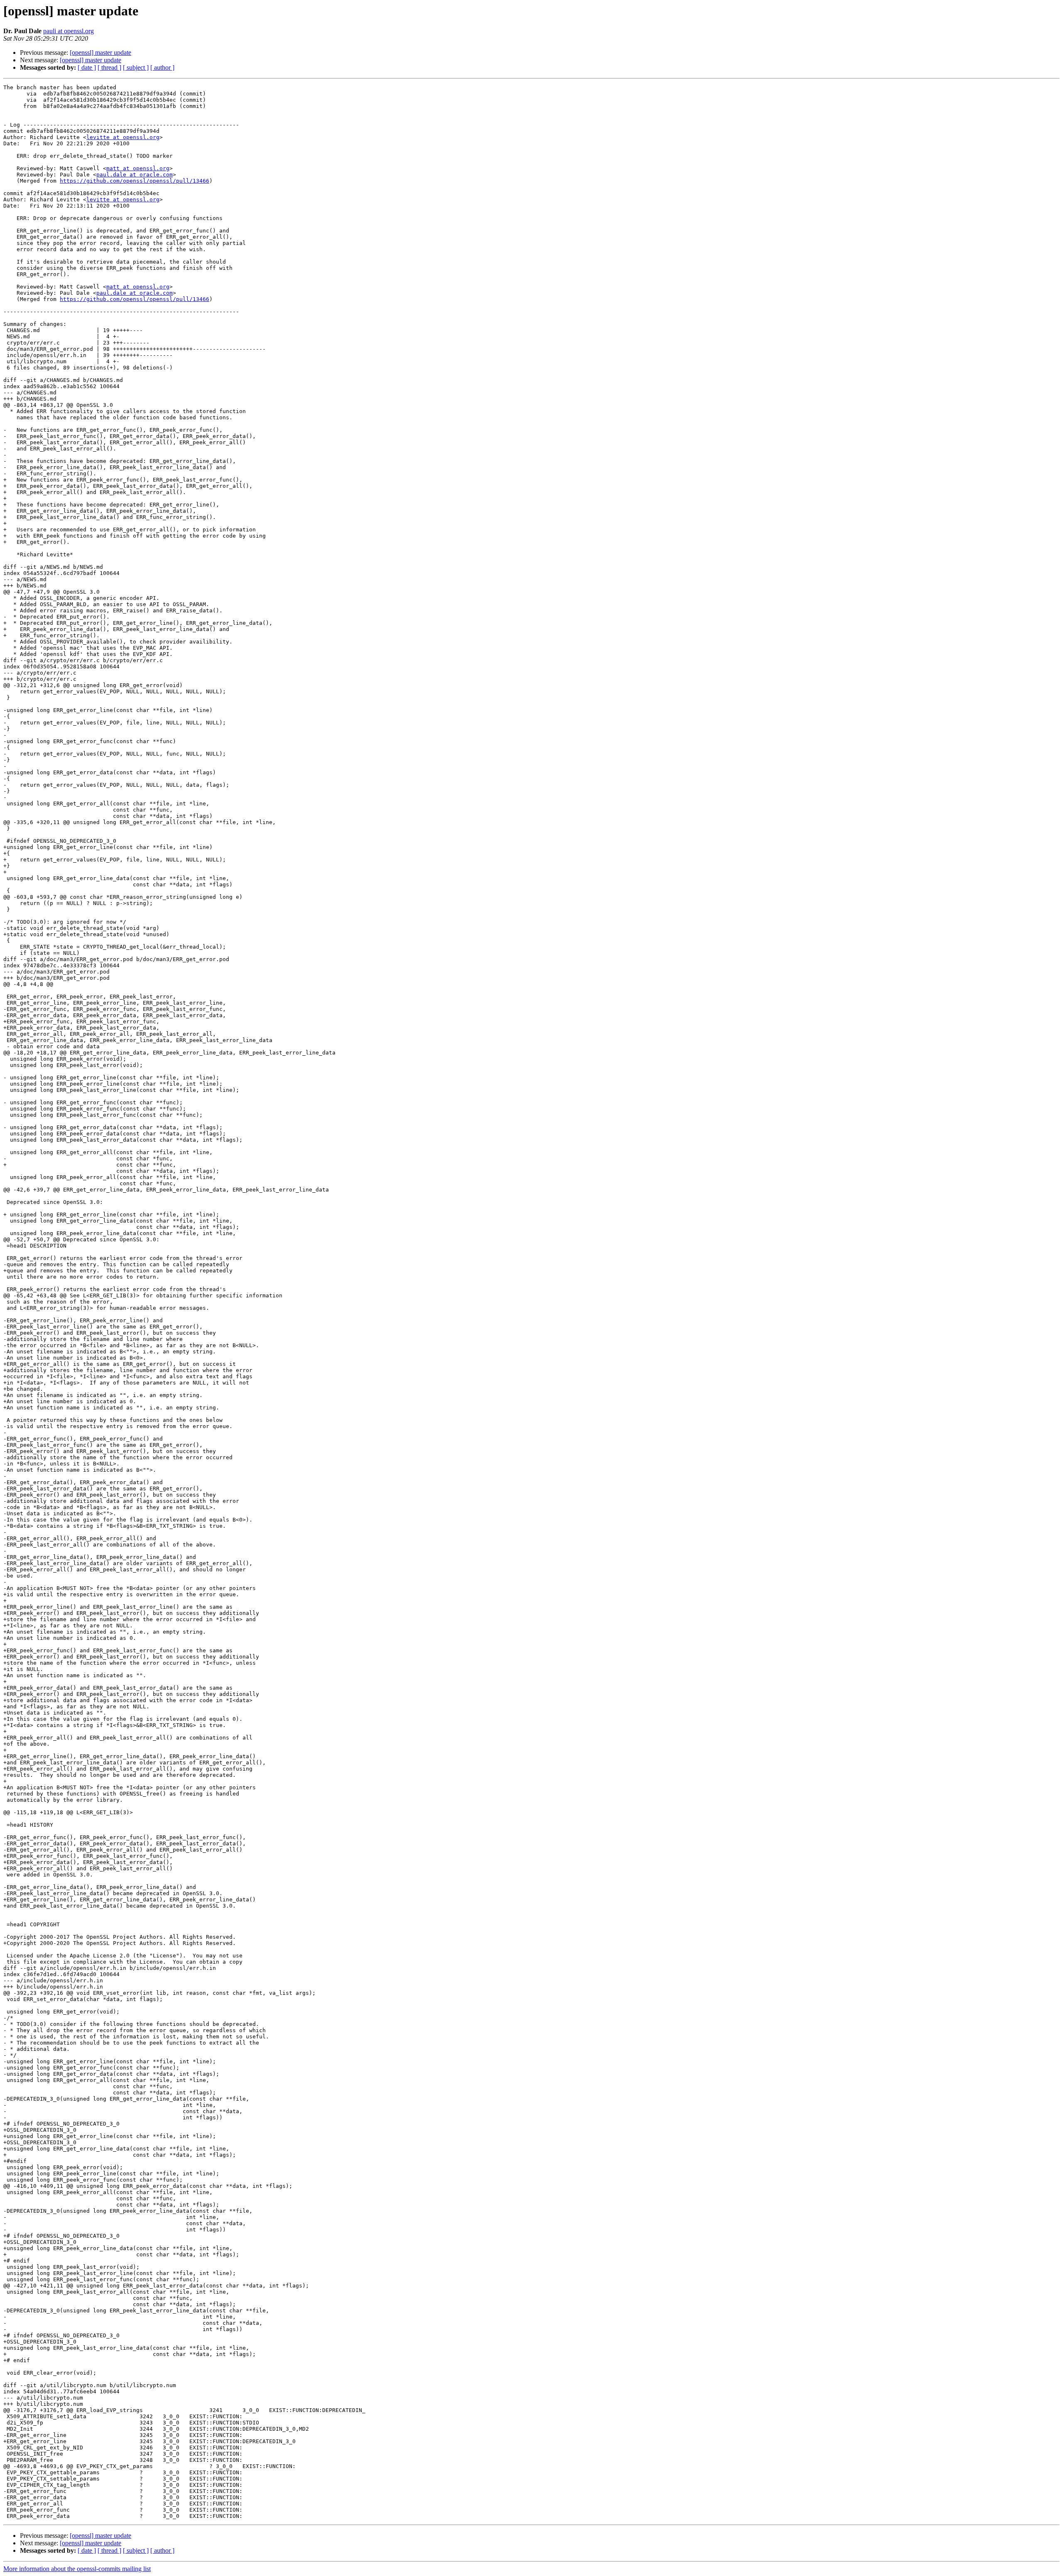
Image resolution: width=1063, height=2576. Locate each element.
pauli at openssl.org (69, 31)
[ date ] (87, 67)
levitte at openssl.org (123, 137)
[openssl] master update (100, 53)
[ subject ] (136, 67)
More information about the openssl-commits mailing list (77, 2569)
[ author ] (162, 67)
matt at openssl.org (138, 168)
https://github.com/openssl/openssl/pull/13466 (135, 181)
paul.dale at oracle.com (135, 175)
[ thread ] (109, 67)
